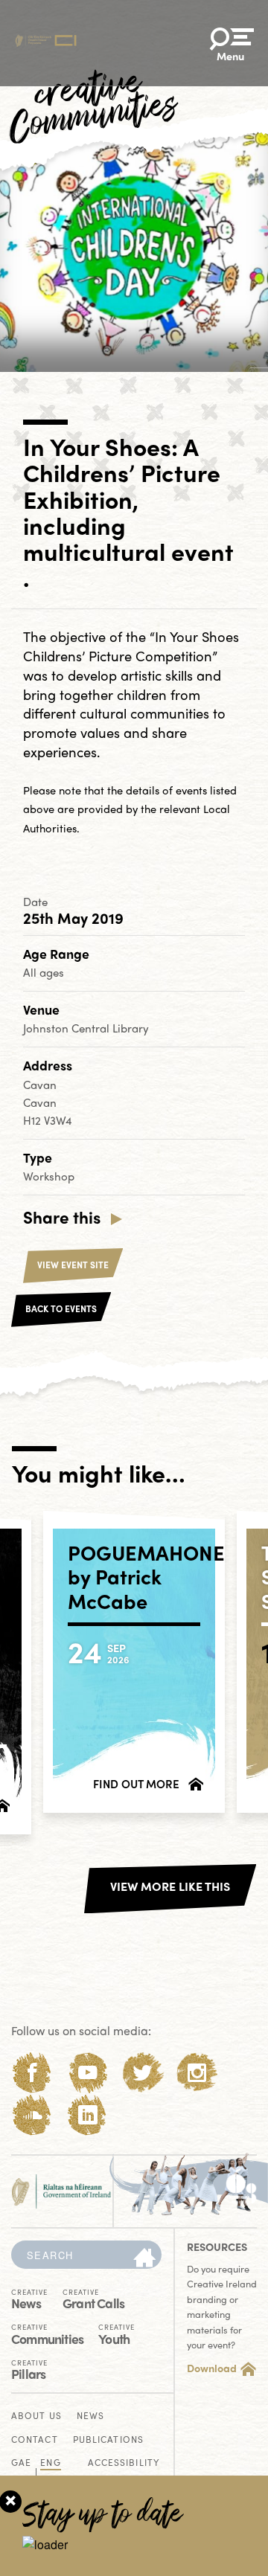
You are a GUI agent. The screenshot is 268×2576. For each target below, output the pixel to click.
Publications (108, 2440)
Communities (47, 2333)
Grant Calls (93, 2298)
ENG (50, 2463)
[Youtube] (87, 2073)
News (29, 2298)
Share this (62, 1217)
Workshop (49, 1176)
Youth (117, 2333)
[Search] (144, 2258)
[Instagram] (197, 2073)
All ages (44, 972)
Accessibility (124, 2463)
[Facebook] (32, 2073)
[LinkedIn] (87, 2115)
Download (212, 2368)
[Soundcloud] (32, 2115)
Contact (35, 2440)
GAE (21, 2463)
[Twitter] (143, 2073)
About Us (36, 2416)
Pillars (29, 2369)
